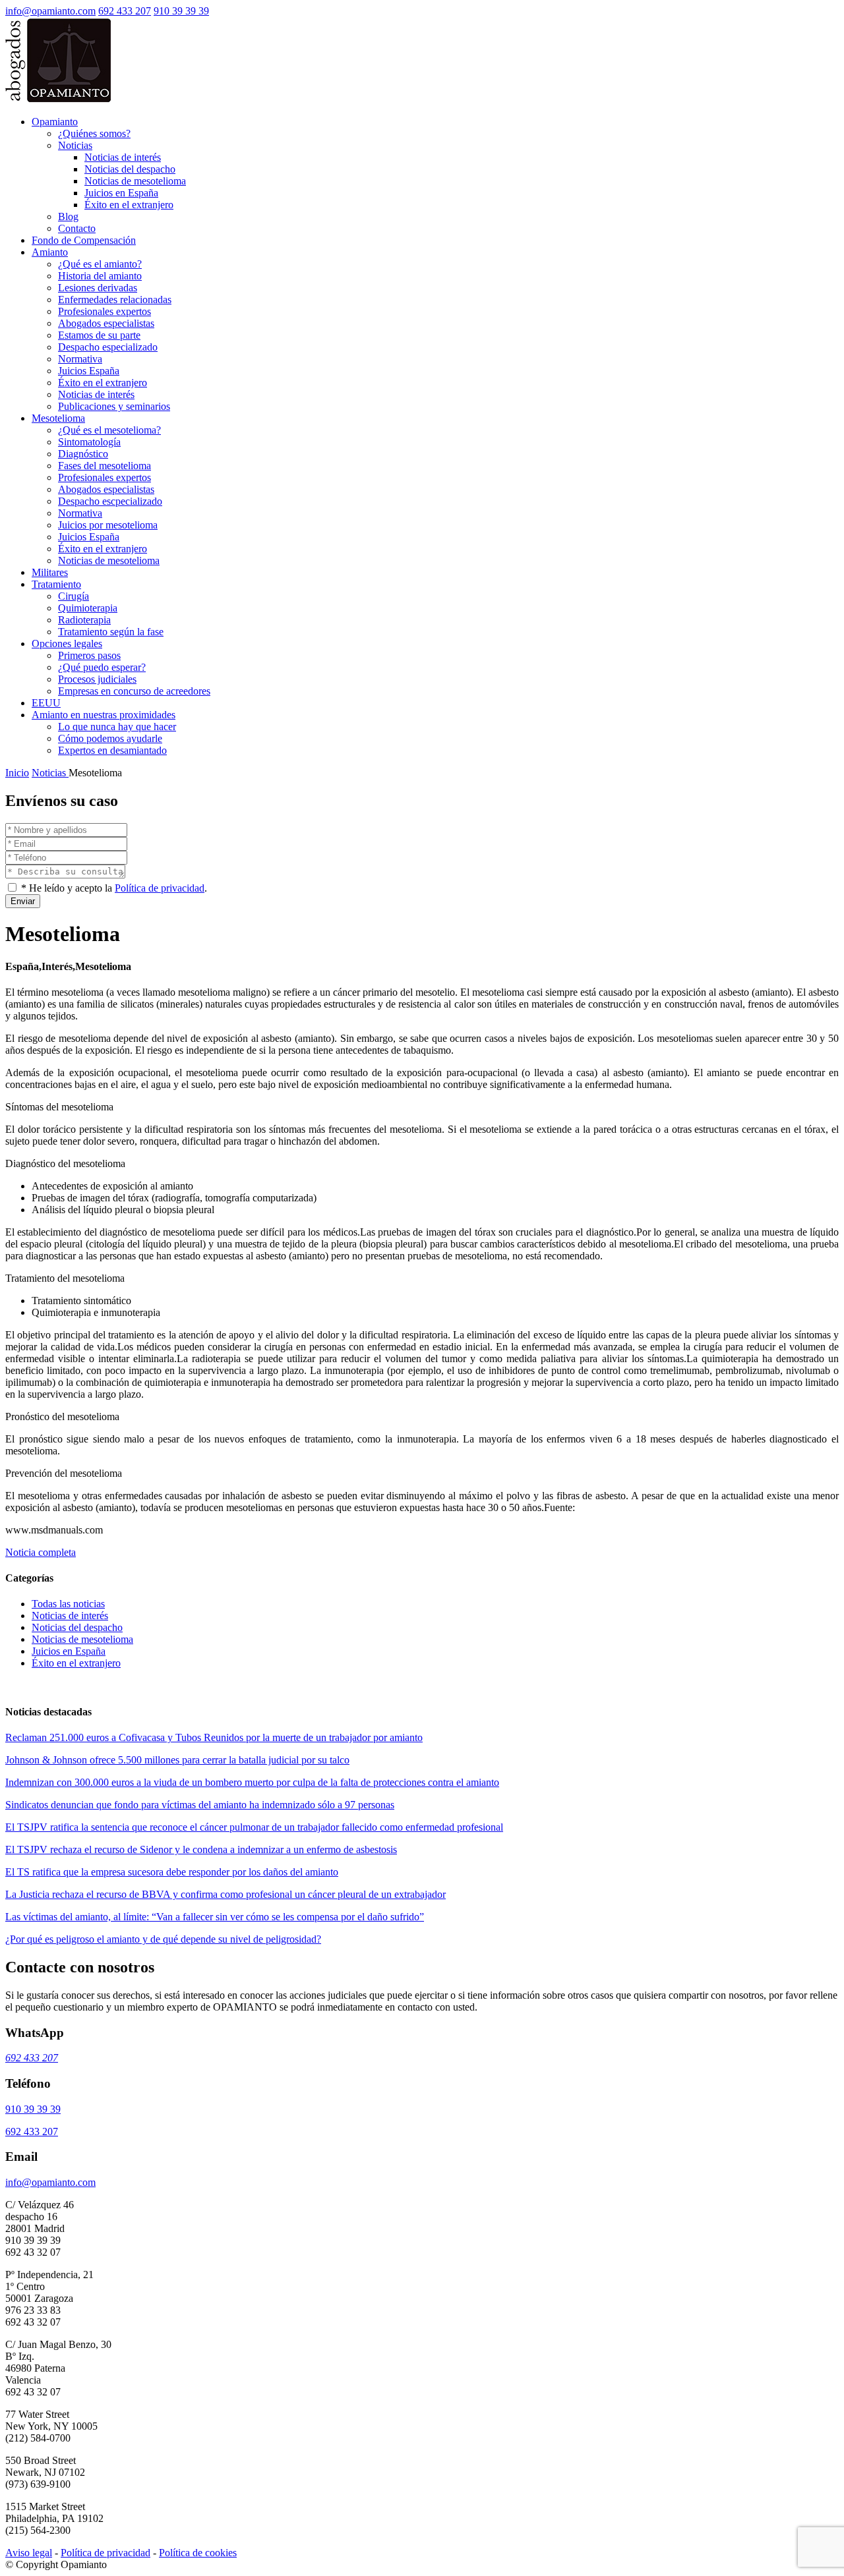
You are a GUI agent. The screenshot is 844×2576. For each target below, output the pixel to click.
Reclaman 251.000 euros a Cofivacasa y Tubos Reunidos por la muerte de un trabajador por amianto (214, 1737)
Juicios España (89, 371)
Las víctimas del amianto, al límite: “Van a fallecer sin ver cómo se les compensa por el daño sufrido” (215, 1917)
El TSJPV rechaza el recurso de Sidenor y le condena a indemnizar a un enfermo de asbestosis (201, 1849)
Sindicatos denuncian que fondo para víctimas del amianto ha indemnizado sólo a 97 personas (200, 1805)
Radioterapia (84, 620)
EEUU (46, 703)
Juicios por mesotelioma (108, 525)
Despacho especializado (108, 347)
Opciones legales (67, 644)
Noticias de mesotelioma (135, 181)
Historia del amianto (100, 276)
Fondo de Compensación (84, 240)
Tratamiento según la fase (111, 632)
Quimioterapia (88, 608)
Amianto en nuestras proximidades (104, 715)
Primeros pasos (89, 655)
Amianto (50, 252)
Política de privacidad (160, 888)
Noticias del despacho (130, 169)
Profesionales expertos (105, 311)
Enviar (23, 901)
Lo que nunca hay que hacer (117, 727)
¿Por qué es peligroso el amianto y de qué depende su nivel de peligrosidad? (163, 1939)
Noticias (75, 145)
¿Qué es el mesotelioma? (109, 430)
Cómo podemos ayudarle (110, 738)
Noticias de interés (123, 157)
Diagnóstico (83, 454)
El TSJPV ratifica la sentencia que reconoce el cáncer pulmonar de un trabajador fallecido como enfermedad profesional (254, 1827)
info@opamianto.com (50, 11)
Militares (50, 572)
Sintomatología (89, 442)
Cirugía (74, 596)
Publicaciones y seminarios (114, 406)
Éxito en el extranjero (129, 205)
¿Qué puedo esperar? (102, 667)
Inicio (17, 773)
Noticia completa (41, 1552)
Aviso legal (29, 2553)
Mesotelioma (58, 418)
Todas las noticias (68, 1604)
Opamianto (55, 122)
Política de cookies (198, 2553)
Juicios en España (121, 193)
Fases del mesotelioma (105, 466)
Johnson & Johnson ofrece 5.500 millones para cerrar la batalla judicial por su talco (177, 1760)
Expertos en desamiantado (112, 750)
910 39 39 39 (181, 11)
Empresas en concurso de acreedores (134, 691)
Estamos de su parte (99, 335)
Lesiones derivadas (98, 288)
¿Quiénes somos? (94, 133)
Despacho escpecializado (110, 501)
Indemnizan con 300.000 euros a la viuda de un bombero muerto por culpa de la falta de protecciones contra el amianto (252, 1782)
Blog (68, 216)
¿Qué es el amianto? (100, 264)
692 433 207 (125, 11)
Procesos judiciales (97, 679)
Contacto (77, 228)
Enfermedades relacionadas (115, 300)
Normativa (80, 359)
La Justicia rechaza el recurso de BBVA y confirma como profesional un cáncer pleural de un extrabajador (226, 1894)
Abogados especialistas (106, 323)
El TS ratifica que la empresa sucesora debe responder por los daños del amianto (172, 1872)
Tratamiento (56, 584)
